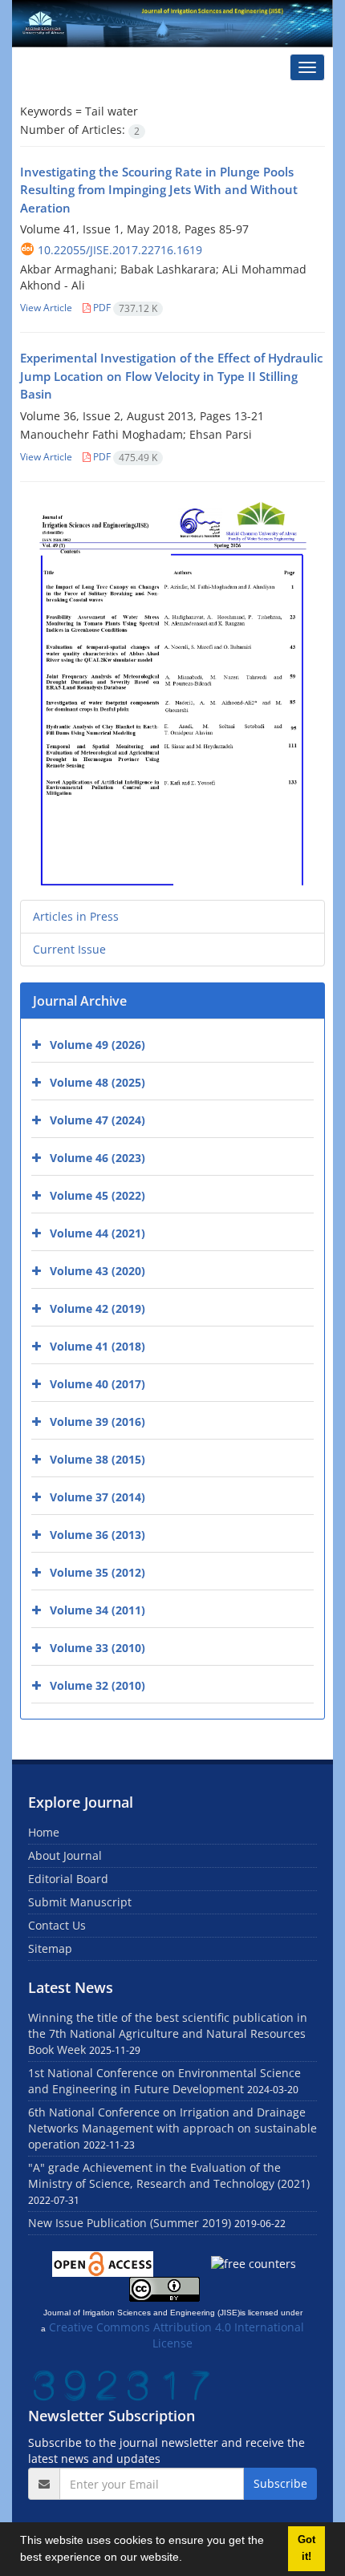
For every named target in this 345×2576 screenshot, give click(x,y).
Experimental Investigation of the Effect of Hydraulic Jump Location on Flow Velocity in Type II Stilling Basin (171, 376)
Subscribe (280, 2483)
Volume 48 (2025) (97, 1082)
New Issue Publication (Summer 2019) (130, 2223)
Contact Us (57, 1925)
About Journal (65, 1855)
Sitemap (50, 1948)
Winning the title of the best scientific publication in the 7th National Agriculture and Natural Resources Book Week (168, 2033)
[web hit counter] (122, 2384)
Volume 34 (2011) (97, 1610)
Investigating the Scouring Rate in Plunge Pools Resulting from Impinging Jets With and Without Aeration (159, 190)
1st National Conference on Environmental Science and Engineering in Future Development (164, 2081)
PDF (124, 308)
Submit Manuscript (80, 1902)
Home (44, 1832)
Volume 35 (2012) (97, 1572)
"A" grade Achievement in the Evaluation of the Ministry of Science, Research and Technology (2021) (169, 2175)
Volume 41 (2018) (97, 1346)
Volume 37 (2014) (97, 1497)
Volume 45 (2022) (97, 1195)
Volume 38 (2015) (97, 1459)
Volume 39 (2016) (97, 1422)
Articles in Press (76, 916)
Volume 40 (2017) (97, 1384)
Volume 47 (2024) (97, 1120)
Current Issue (69, 949)
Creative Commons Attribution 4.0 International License (177, 2335)
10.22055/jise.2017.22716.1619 (120, 250)
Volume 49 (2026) (97, 1045)
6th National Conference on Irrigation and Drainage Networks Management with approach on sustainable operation (172, 2128)
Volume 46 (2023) (97, 1158)
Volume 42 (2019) (97, 1308)
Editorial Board (68, 1879)
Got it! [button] (306, 2548)
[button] (188, 2559)
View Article (46, 308)
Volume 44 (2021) (97, 1233)
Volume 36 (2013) (97, 1535)
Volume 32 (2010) (97, 1685)
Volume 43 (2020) (97, 1271)
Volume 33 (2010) (97, 1648)
